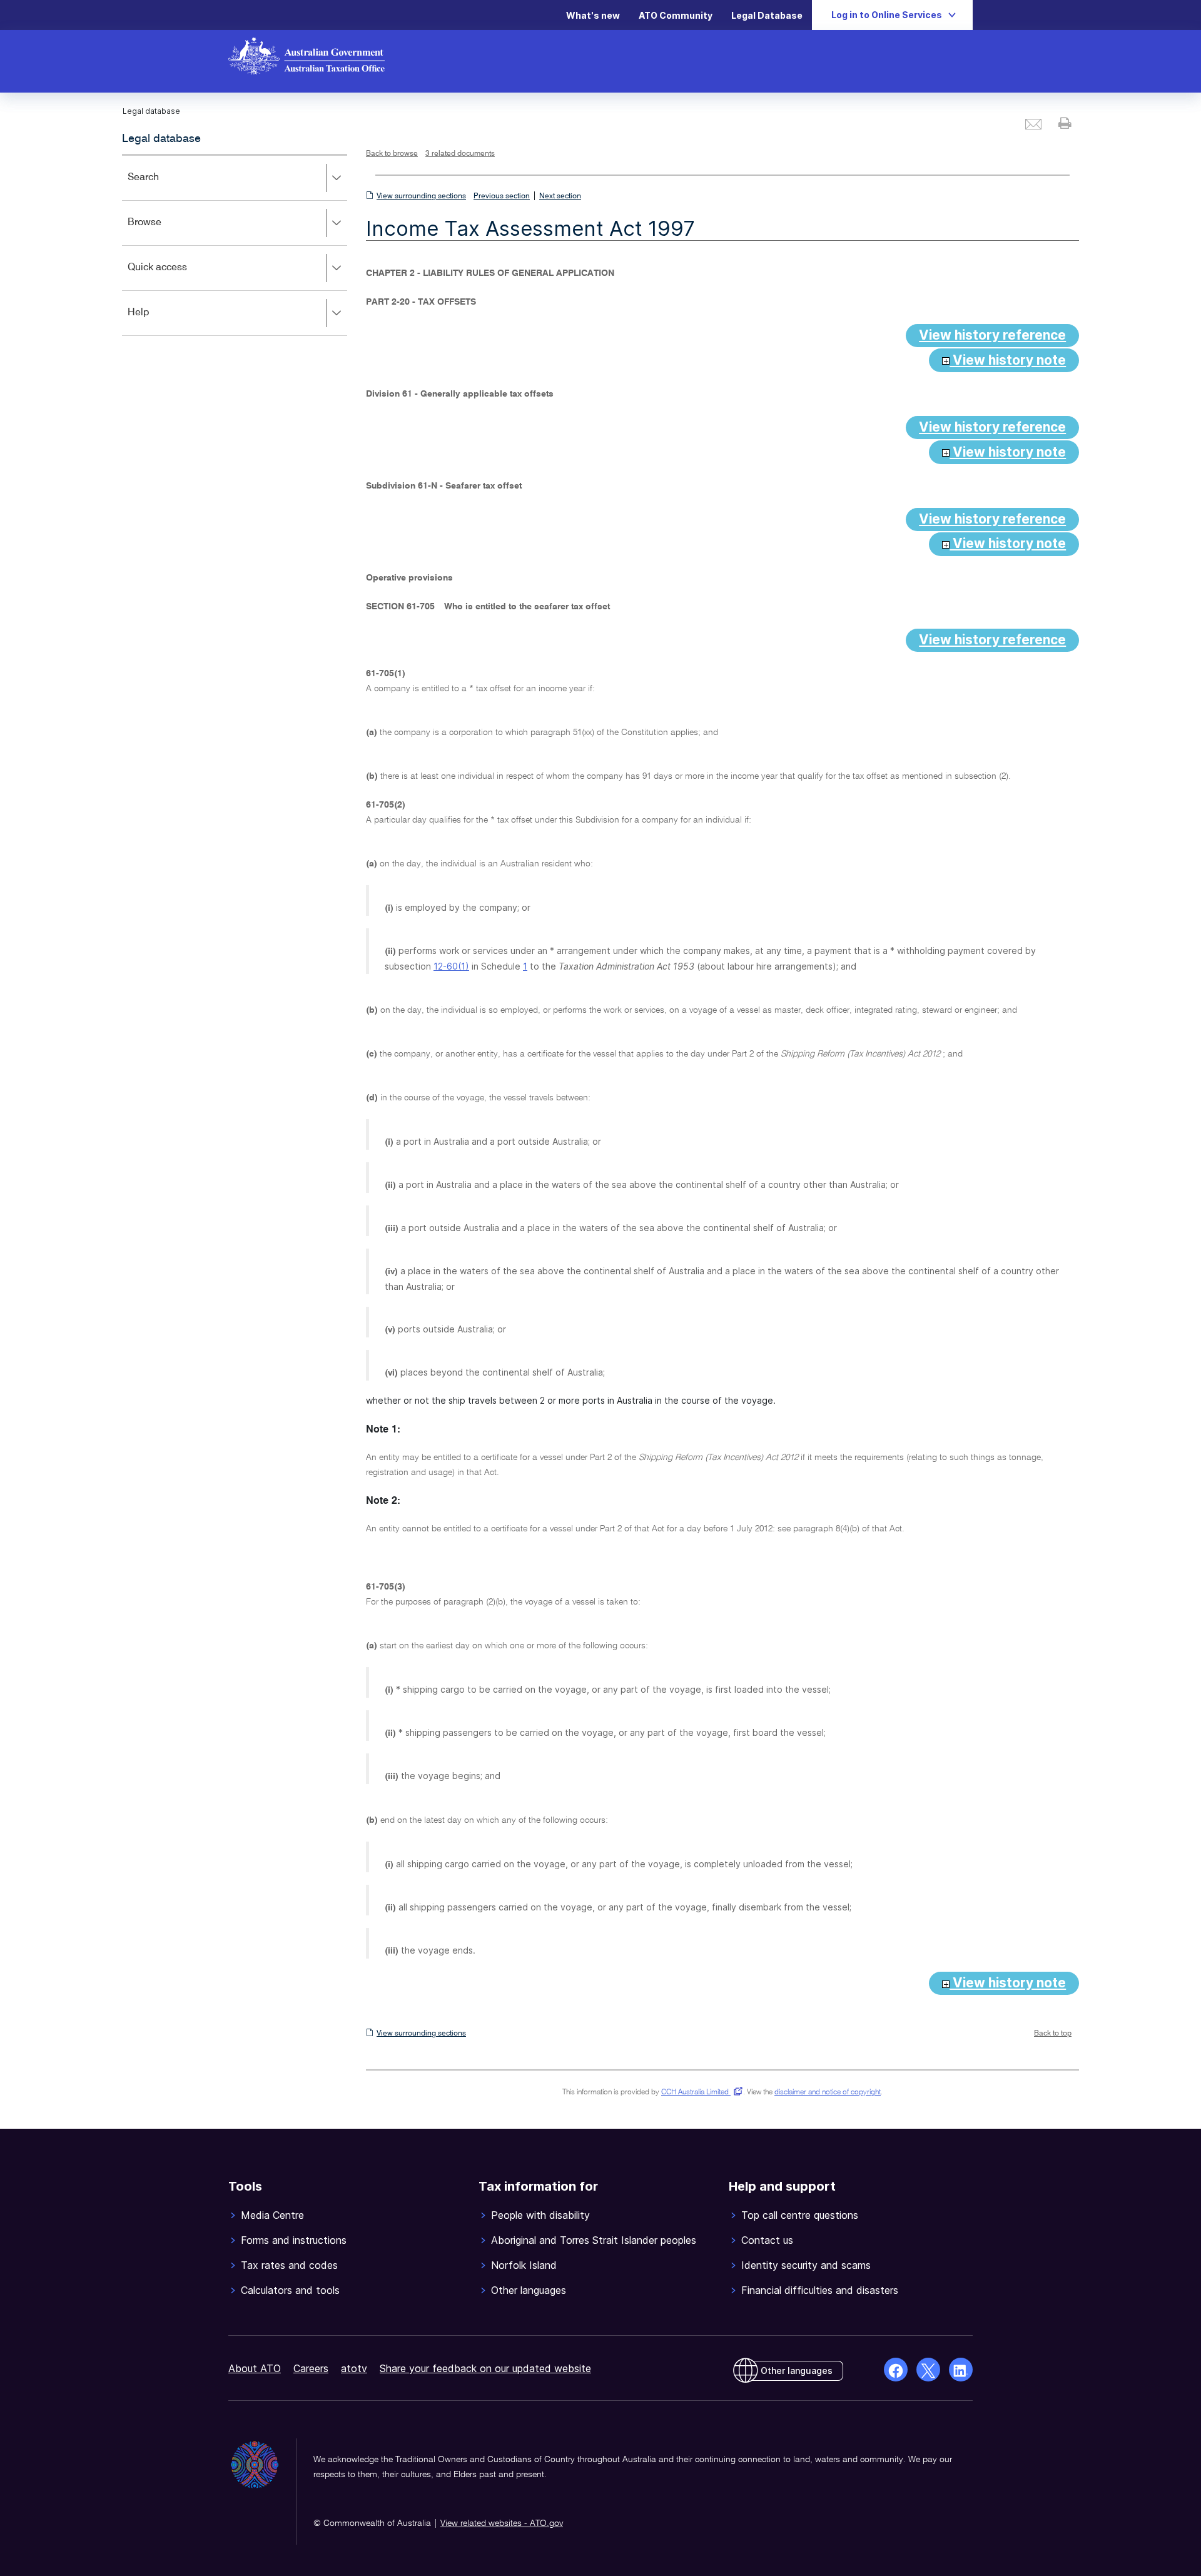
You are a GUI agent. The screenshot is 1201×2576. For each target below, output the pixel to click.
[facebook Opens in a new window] (896, 2370)
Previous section (502, 196)
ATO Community (676, 15)
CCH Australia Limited (700, 2092)
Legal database (161, 139)
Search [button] (161, 186)
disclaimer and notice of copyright (828, 2092)
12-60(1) (451, 966)
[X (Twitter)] (928, 2370)
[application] (235, 245)
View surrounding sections (421, 196)
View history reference (992, 335)
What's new (593, 15)
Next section (560, 196)
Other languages (797, 2371)
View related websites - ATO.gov (502, 2523)
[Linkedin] (961, 2370)
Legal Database (767, 15)
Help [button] (157, 321)
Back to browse (392, 154)
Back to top (1053, 2034)
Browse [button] (163, 231)
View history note (1008, 360)
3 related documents (460, 154)
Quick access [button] (175, 276)
